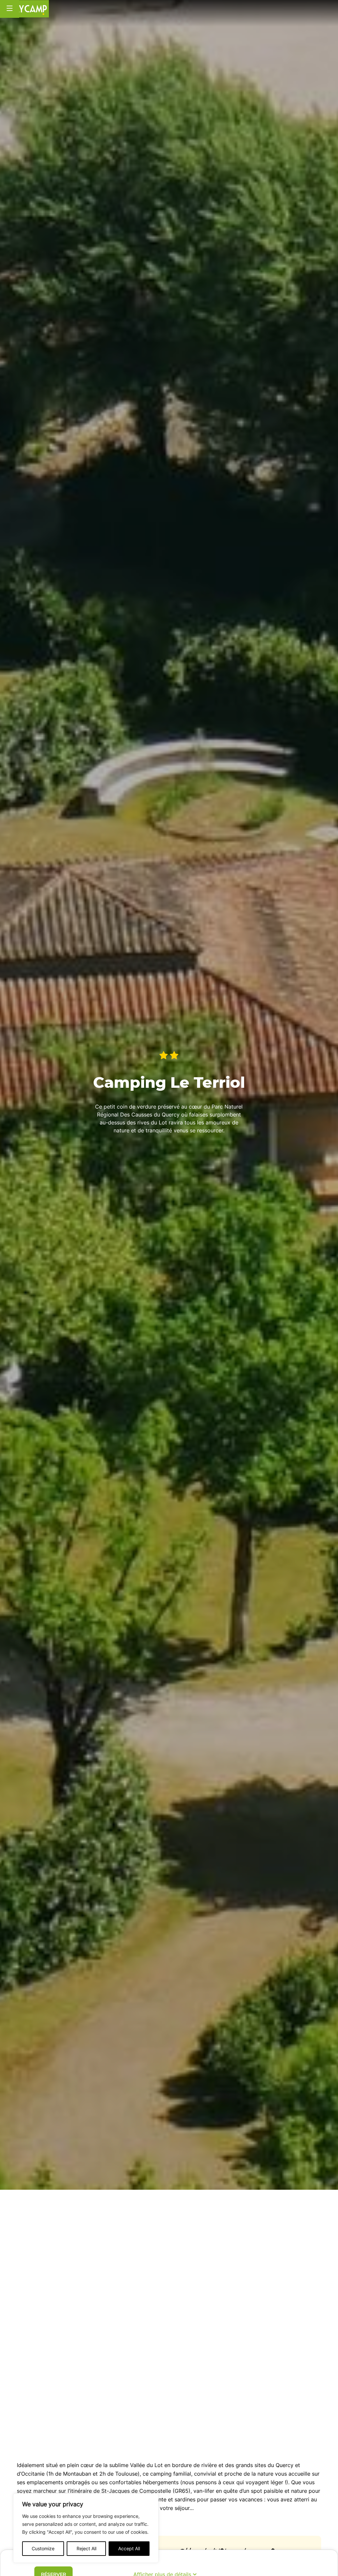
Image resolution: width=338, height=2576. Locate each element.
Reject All (86, 2548)
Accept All (129, 2548)
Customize (43, 2548)
